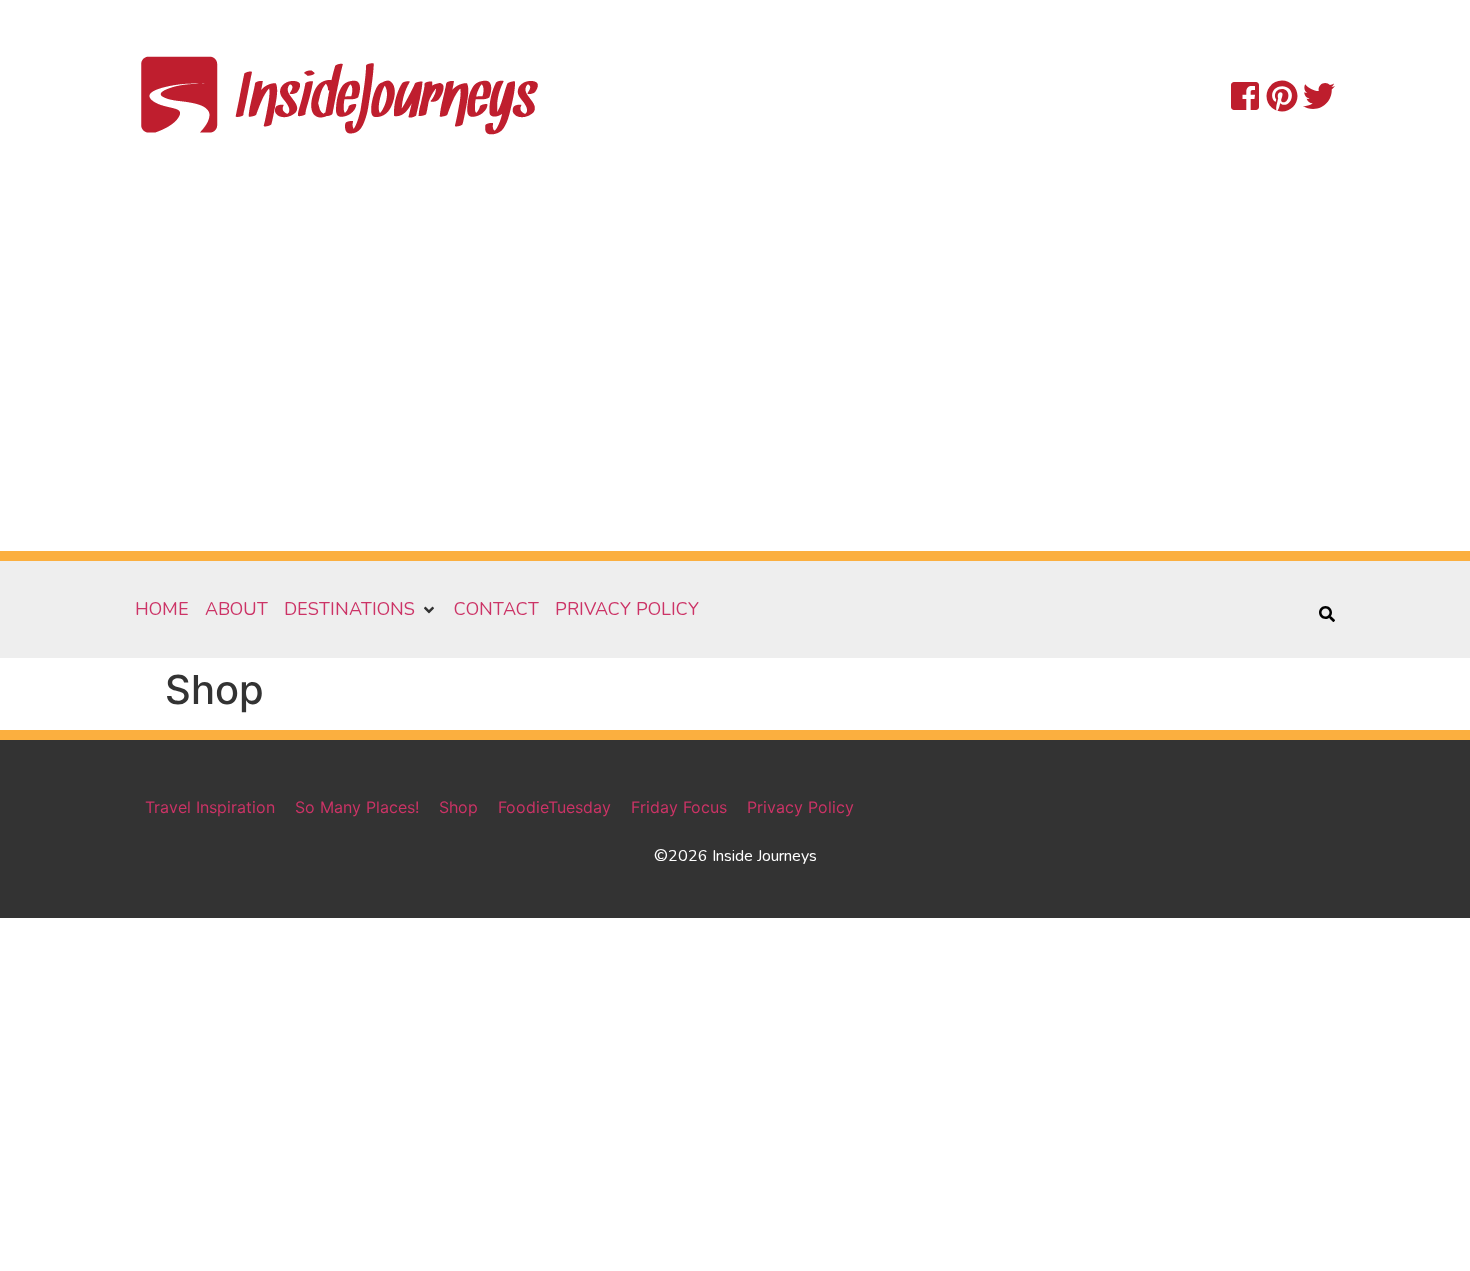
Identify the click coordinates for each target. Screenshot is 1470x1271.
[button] (361, 609)
